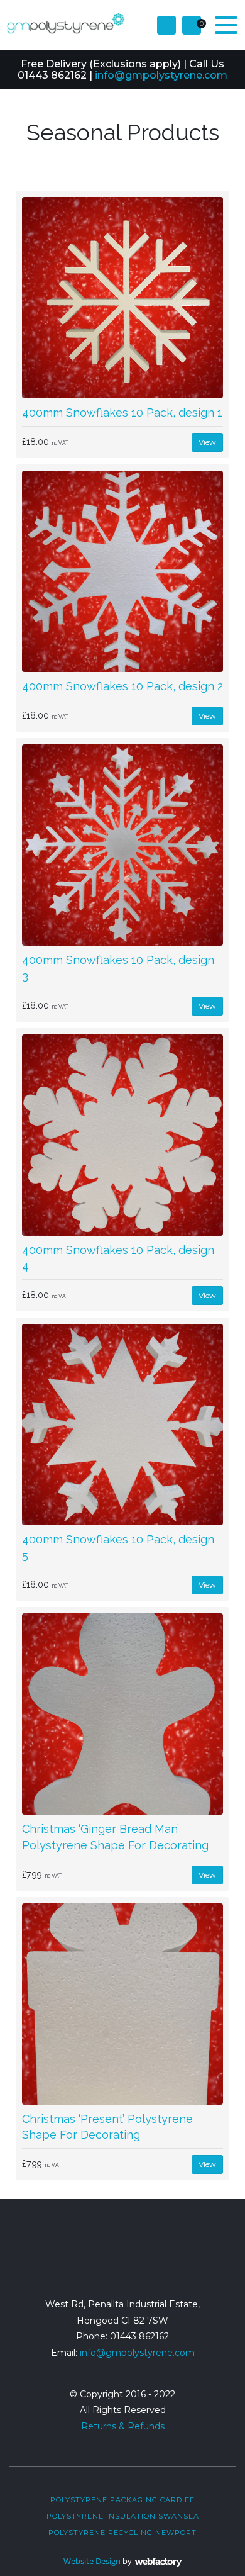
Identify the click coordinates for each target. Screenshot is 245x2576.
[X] (122, 2260)
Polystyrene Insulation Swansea (123, 2516)
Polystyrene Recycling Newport (122, 2533)
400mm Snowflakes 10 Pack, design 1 (122, 412)
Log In (166, 25)
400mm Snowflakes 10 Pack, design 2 (122, 686)
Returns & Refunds (123, 2426)
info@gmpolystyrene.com (161, 75)
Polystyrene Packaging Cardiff (122, 2500)
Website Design (92, 2561)
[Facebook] (98, 2260)
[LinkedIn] (147, 2260)
